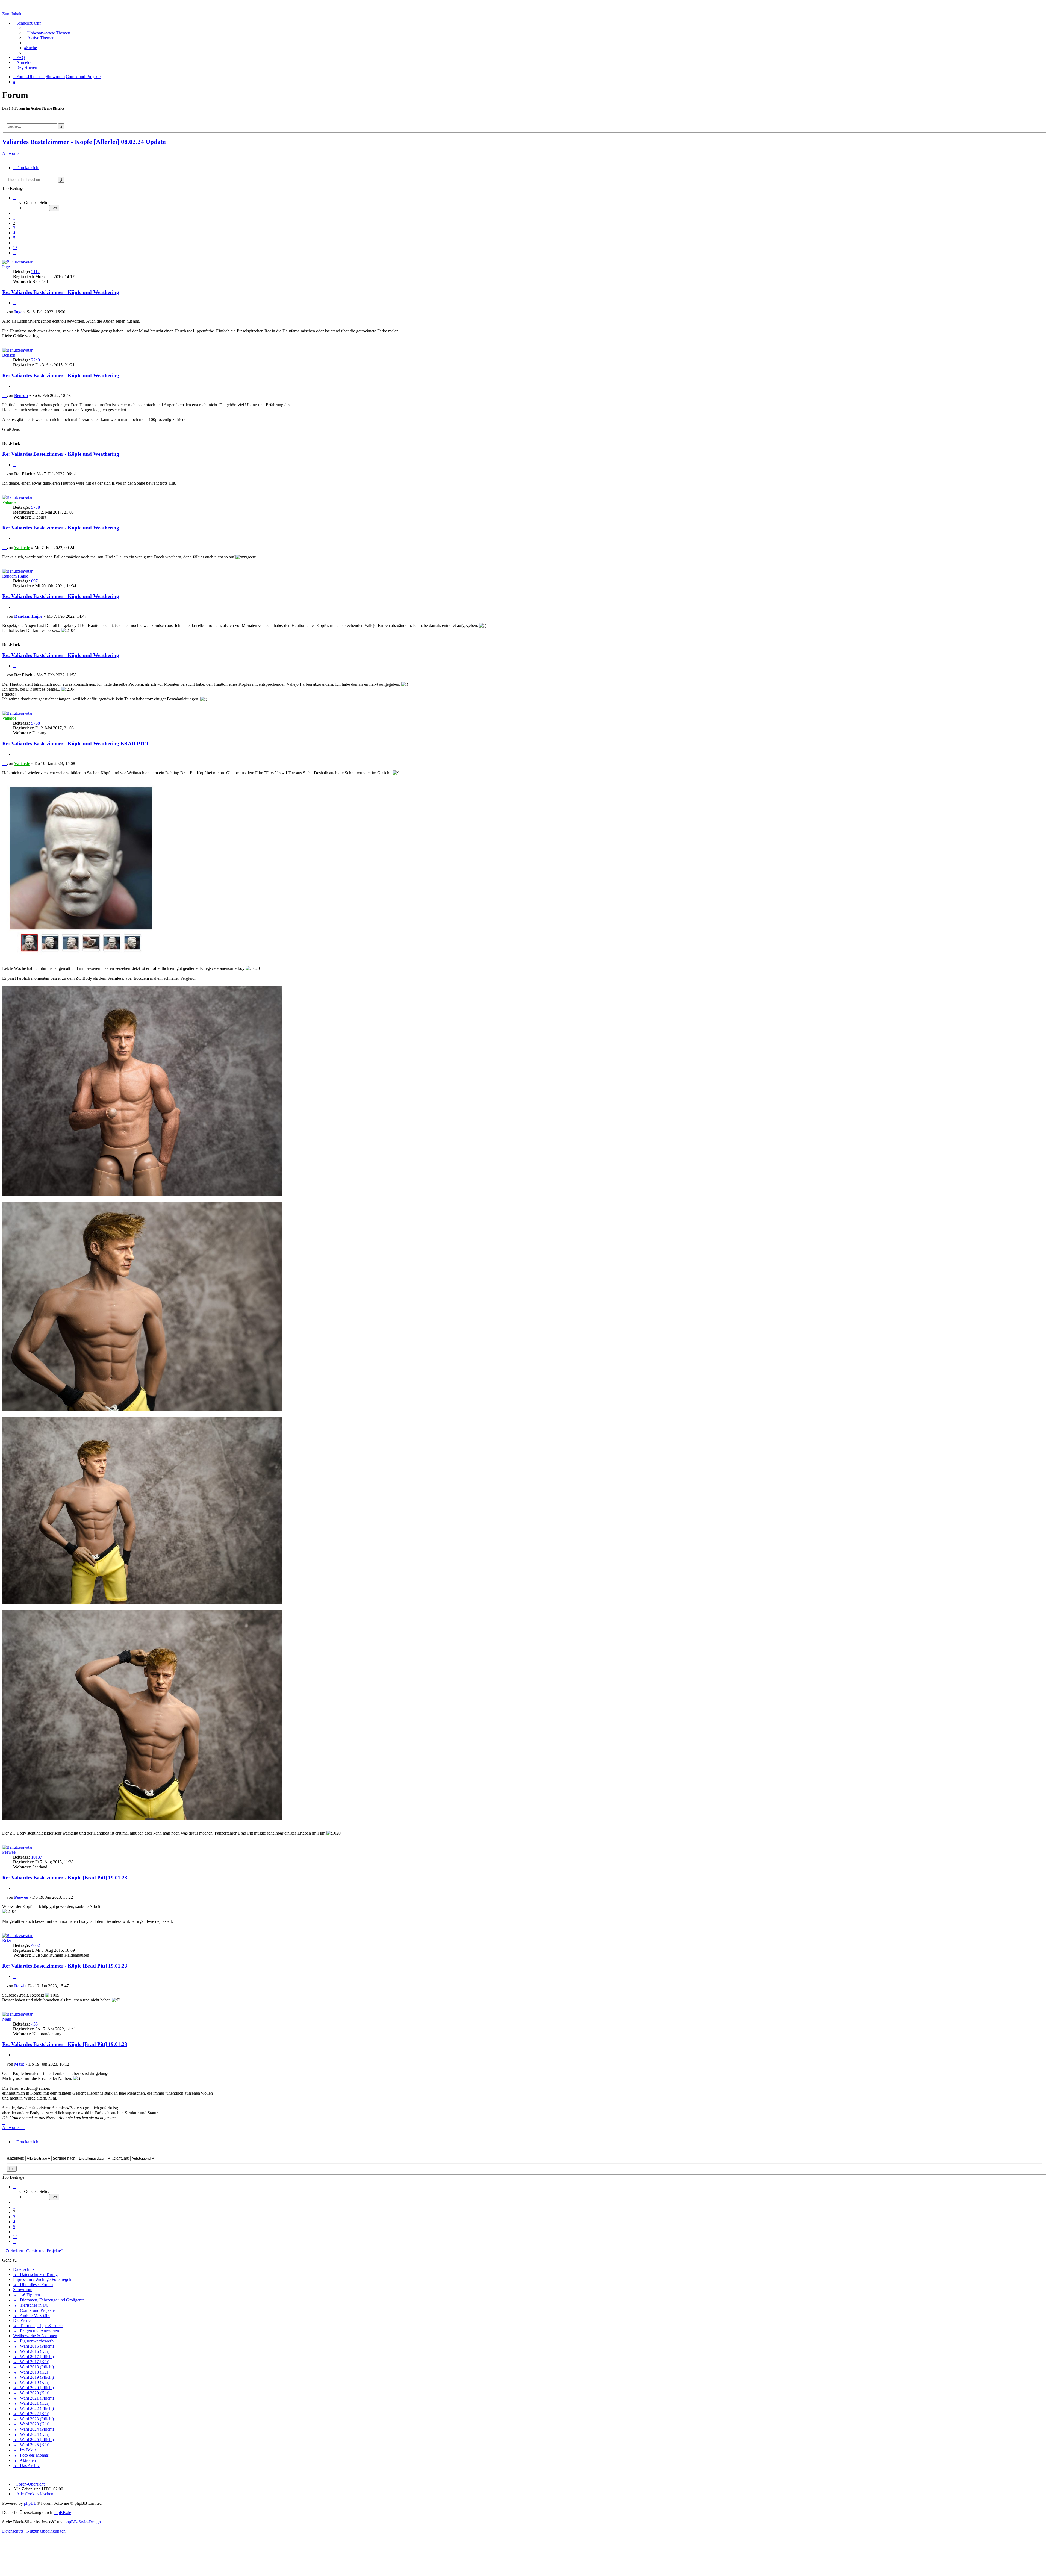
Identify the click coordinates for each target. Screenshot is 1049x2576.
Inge (6, 267)
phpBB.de (62, 2512)
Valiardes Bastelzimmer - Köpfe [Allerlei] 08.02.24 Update (84, 142)
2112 (35, 272)
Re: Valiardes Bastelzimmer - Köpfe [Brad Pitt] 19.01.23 (65, 1878)
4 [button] (14, 233)
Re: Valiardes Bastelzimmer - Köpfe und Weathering (61, 292)
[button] (15, 198)
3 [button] (14, 228)
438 (34, 2024)
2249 (36, 360)
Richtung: (121, 2158)
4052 (36, 1945)
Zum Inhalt (12, 14)
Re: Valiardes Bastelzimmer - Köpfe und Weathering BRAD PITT (76, 744)
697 (34, 581)
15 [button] (15, 248)
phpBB (30, 2503)
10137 (37, 1857)
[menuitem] (47, 33)
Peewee (9, 1852)
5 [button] (14, 238)
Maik (7, 2019)
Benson (9, 355)
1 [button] (14, 218)
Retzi (7, 1940)
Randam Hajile (15, 576)
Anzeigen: (16, 2158)
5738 (36, 507)
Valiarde (9, 502)
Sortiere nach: (65, 2158)
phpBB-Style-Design (83, 2522)
